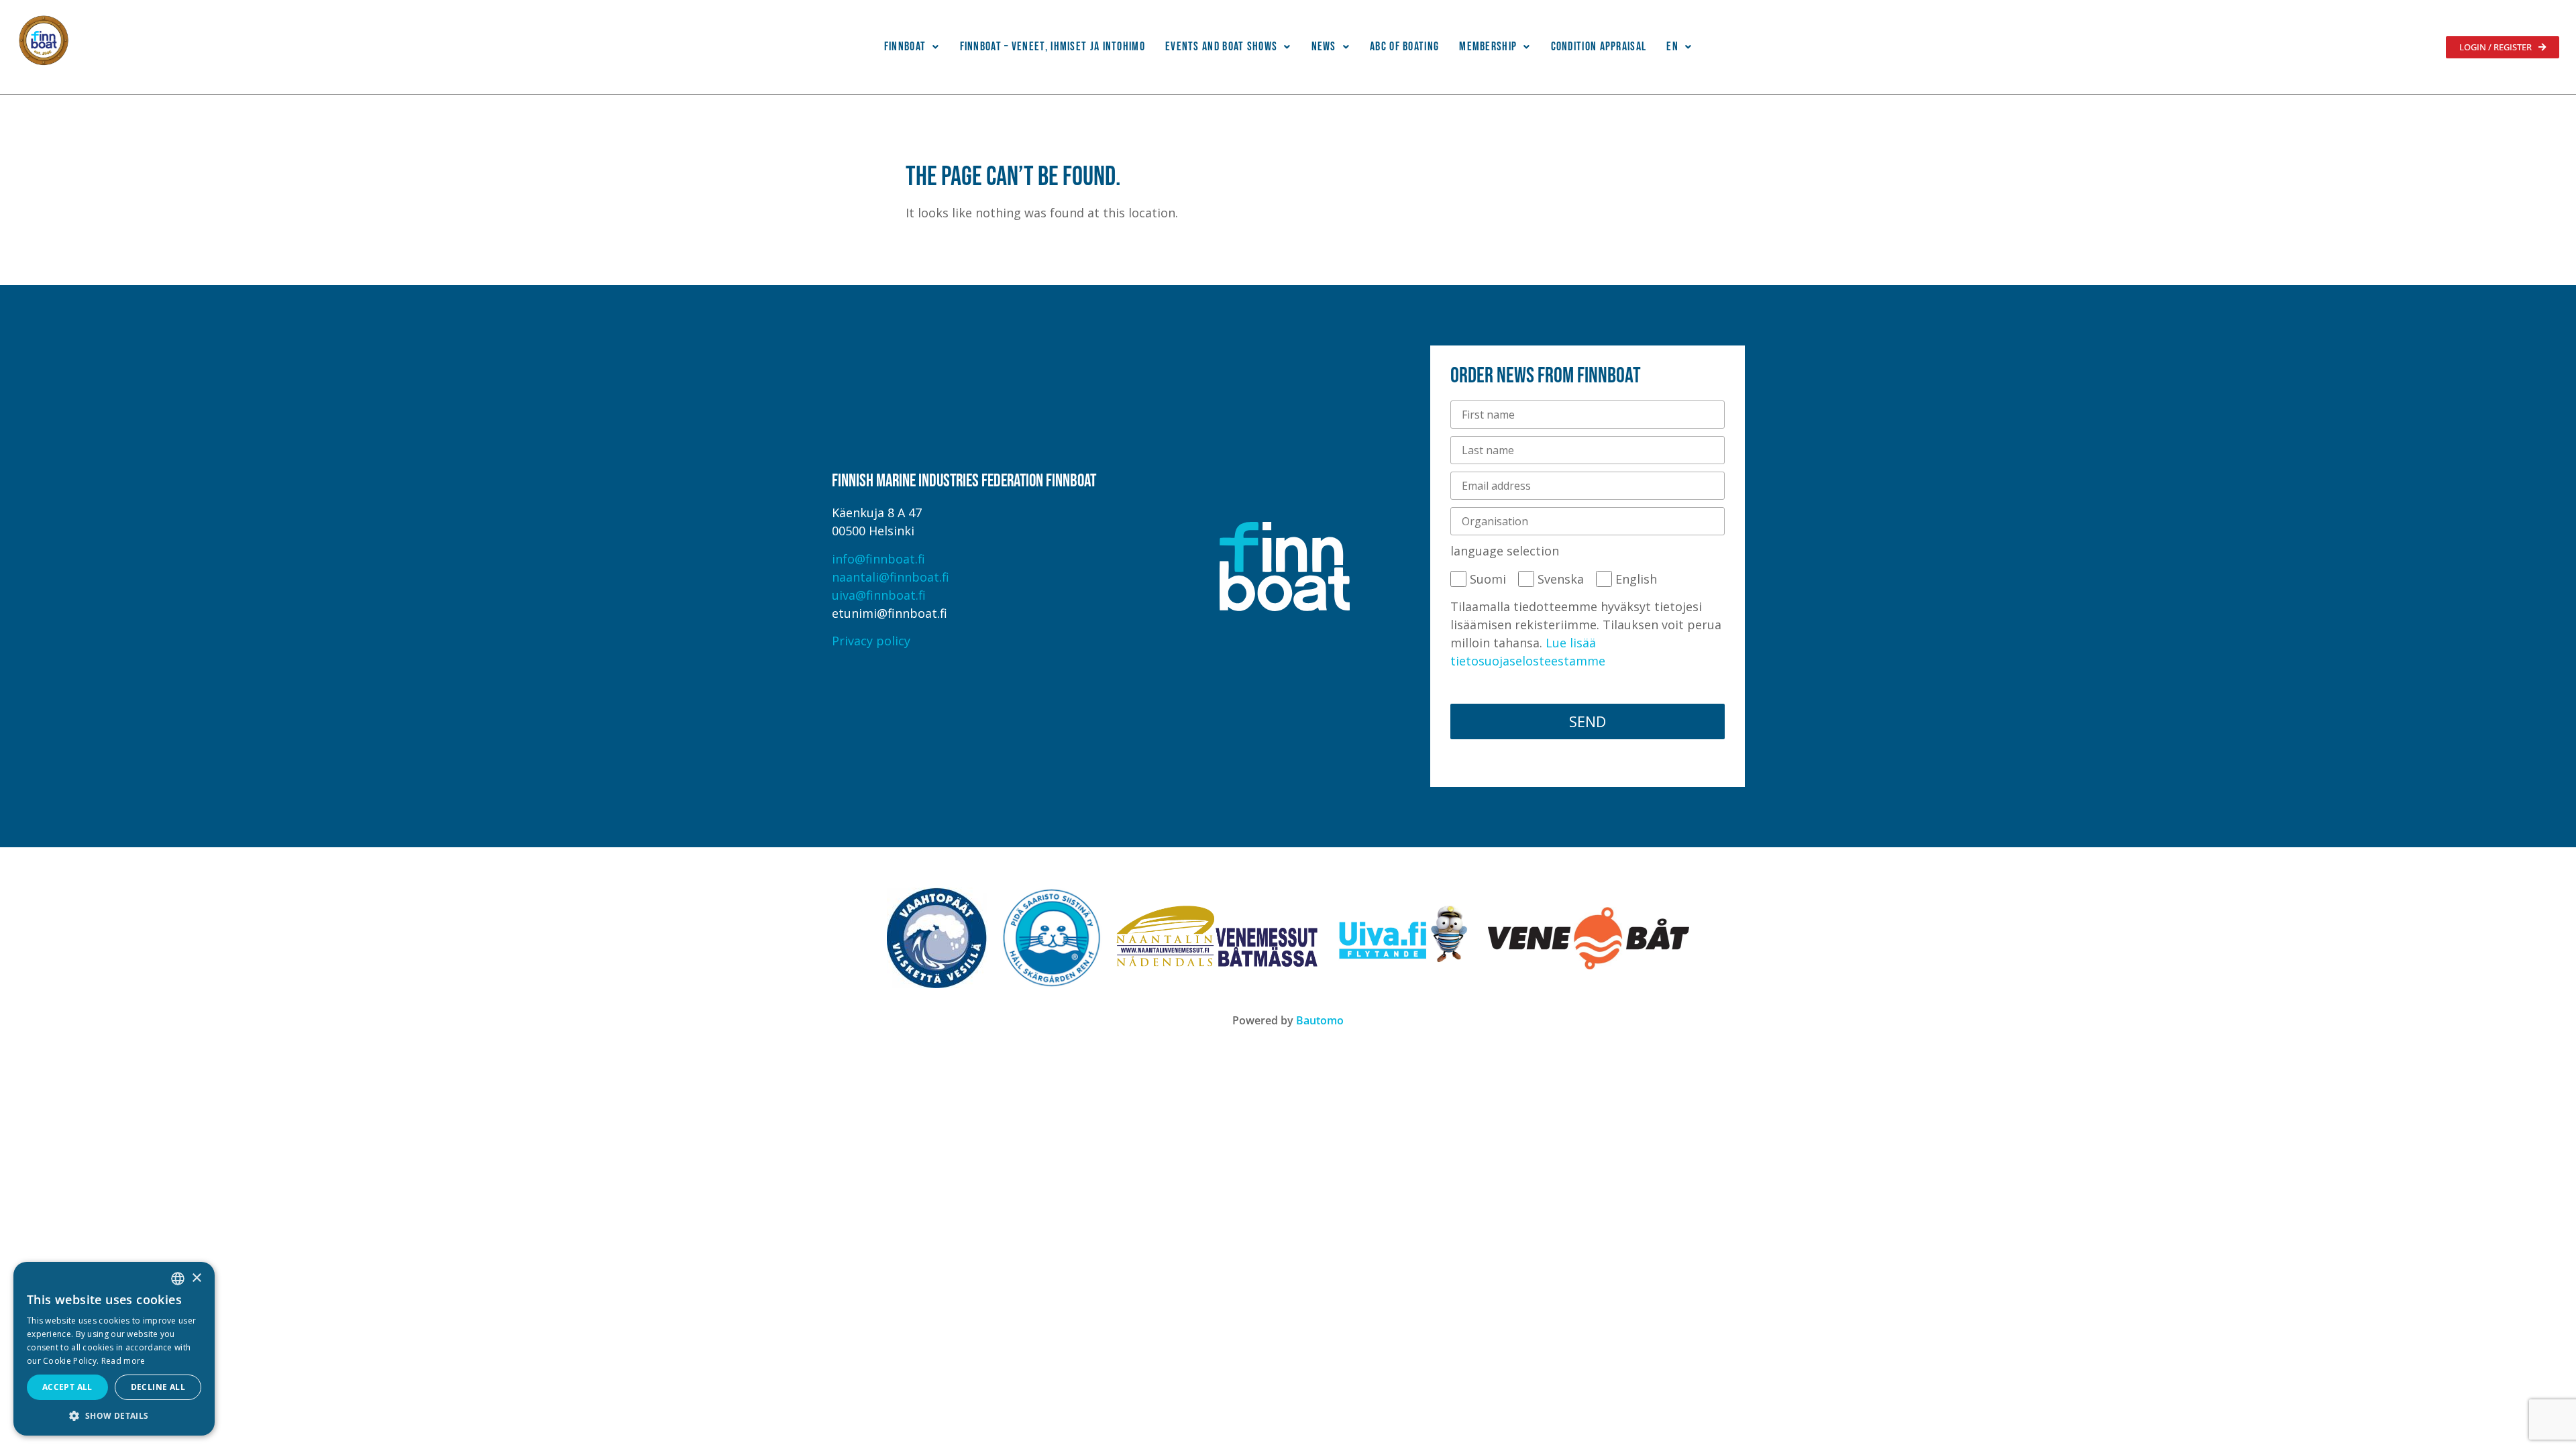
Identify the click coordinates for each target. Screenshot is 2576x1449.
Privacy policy (871, 641)
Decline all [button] (158, 1387)
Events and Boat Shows (1221, 47)
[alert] (114, 1349)
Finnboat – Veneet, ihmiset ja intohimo (1053, 47)
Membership (1488, 47)
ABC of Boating (1404, 47)
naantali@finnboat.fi (891, 577)
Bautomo (1320, 1020)
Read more (123, 1361)
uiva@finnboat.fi (879, 595)
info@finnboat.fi (878, 559)
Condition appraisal (1599, 47)
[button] (912, 47)
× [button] (196, 1278)
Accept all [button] (67, 1387)
